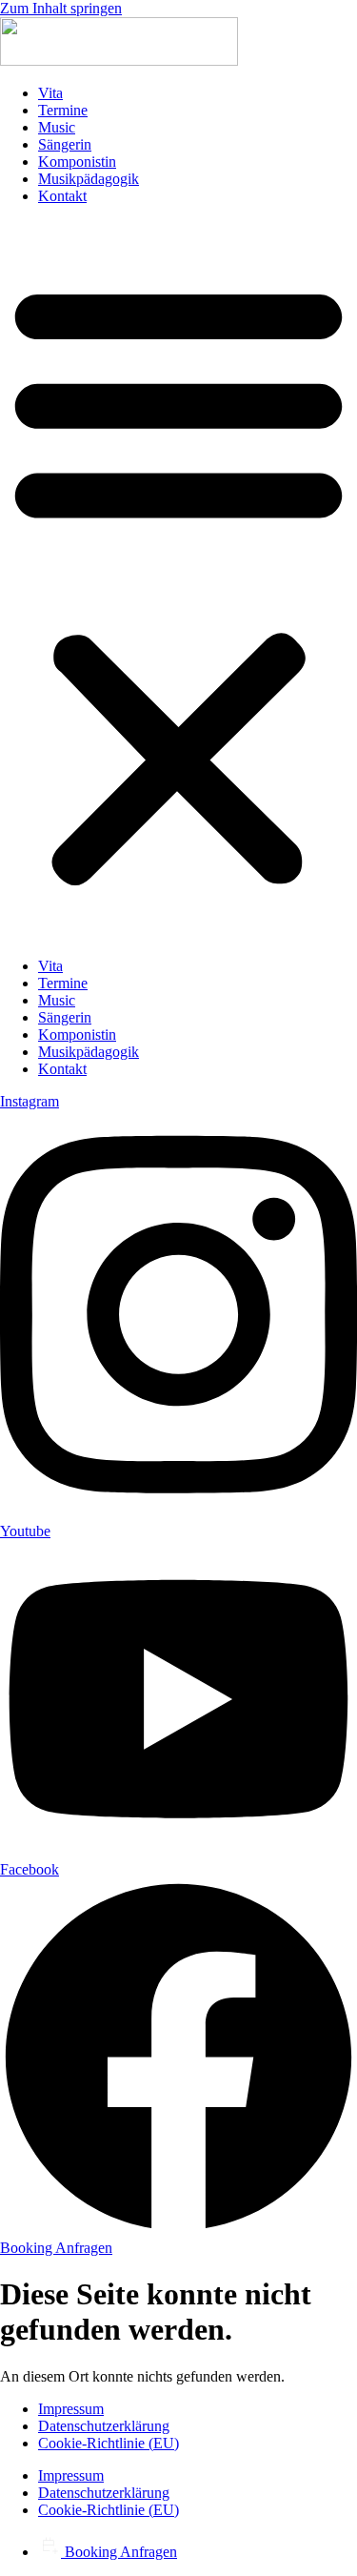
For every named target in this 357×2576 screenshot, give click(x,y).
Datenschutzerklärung (104, 2426)
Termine (63, 110)
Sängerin (65, 144)
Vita (50, 93)
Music (57, 127)
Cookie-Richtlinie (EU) (109, 2443)
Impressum (71, 2409)
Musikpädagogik (89, 179)
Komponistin (77, 162)
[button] (178, 581)
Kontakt (62, 196)
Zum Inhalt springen (61, 8)
